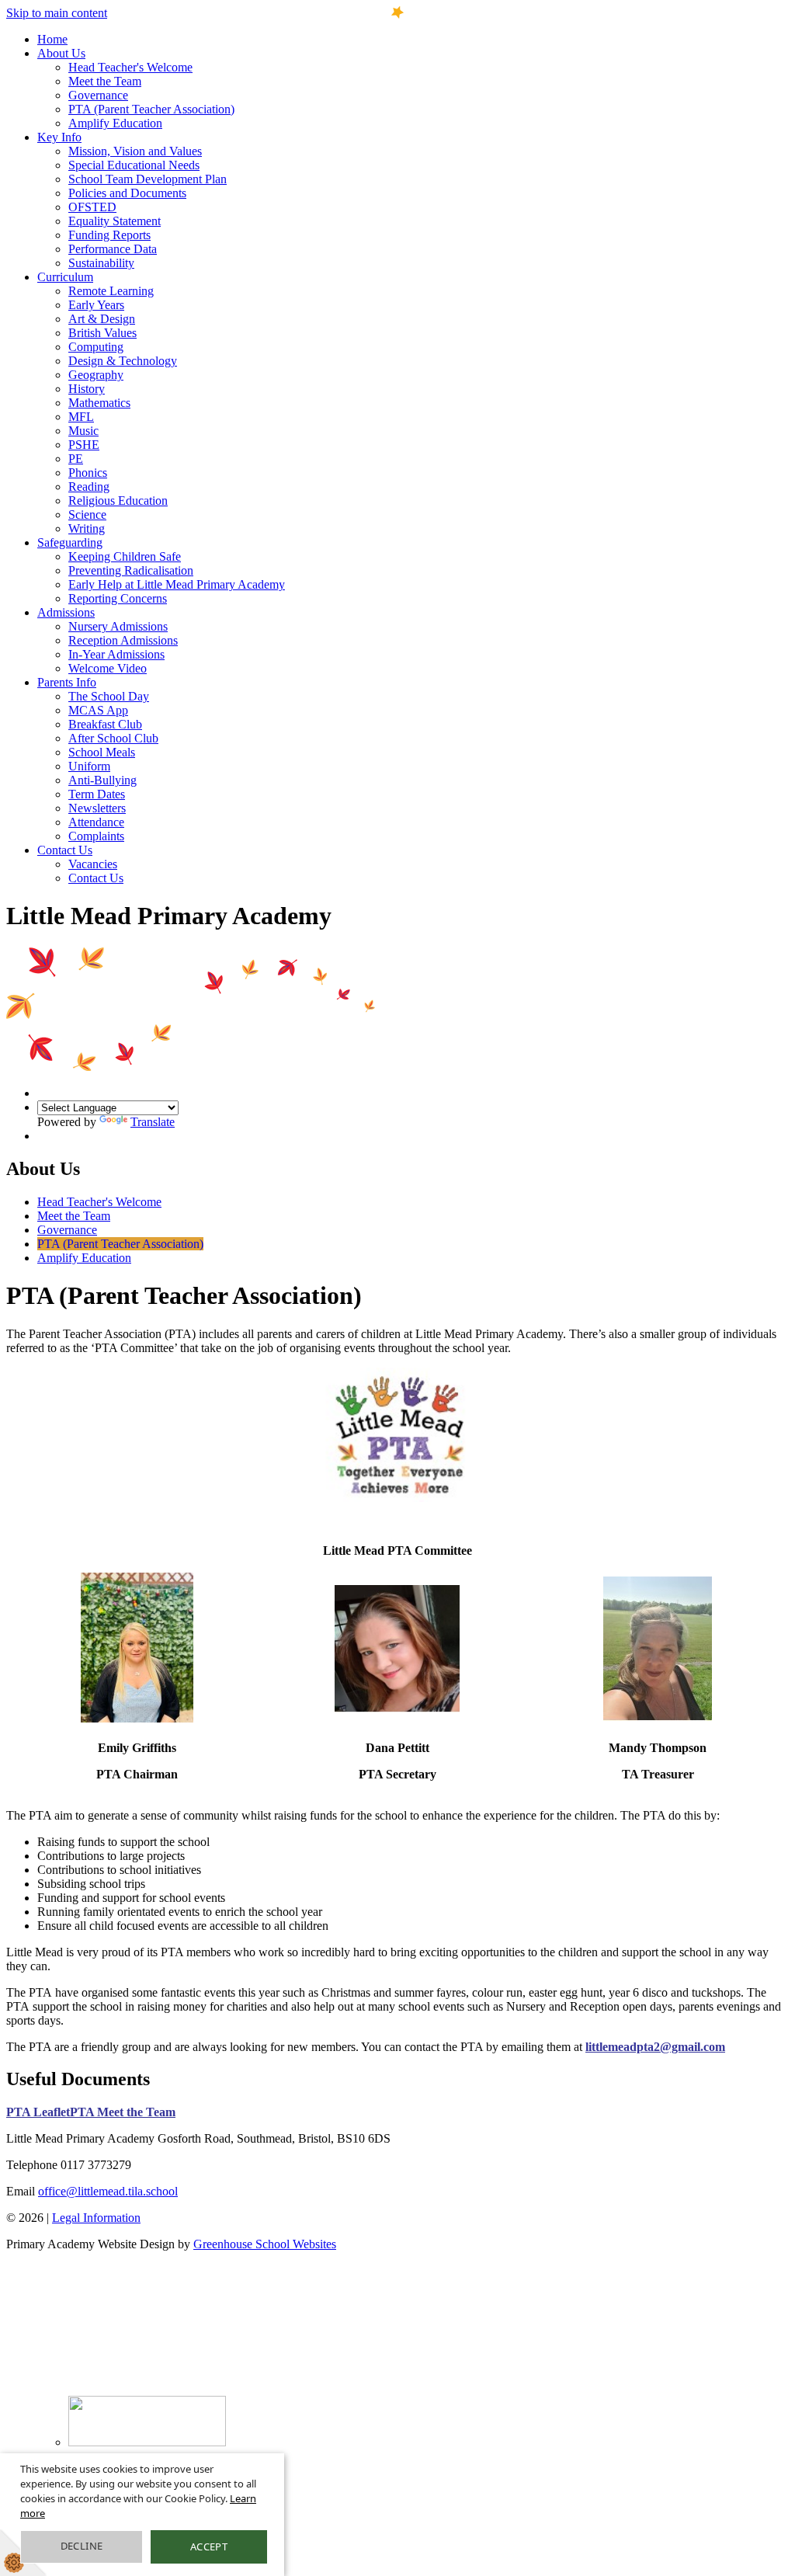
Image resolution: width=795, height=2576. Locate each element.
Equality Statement (115, 221)
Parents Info (67, 682)
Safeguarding (70, 542)
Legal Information (96, 2218)
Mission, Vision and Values (135, 151)
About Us (61, 53)
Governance (98, 95)
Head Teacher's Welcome (130, 67)
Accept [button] (209, 2546)
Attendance (96, 822)
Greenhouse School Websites (265, 2244)
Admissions (66, 612)
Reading (89, 487)
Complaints (96, 836)
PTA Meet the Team (123, 2112)
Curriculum (65, 277)
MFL (81, 417)
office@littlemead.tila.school (108, 2191)
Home (52, 39)
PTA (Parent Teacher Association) (151, 109)
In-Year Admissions (116, 654)
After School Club (113, 738)
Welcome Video (108, 668)
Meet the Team (105, 81)
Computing (96, 347)
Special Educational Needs (134, 165)
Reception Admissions (123, 640)
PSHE (84, 445)
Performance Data (113, 249)
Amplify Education (115, 123)
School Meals (102, 752)
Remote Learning (111, 291)
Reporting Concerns (118, 598)
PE (76, 459)
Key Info (59, 137)
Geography (96, 375)
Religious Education (118, 501)
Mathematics (99, 403)
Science (87, 515)
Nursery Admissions (118, 626)
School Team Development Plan (148, 179)
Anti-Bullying (102, 780)
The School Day (109, 696)
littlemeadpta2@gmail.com (655, 2047)
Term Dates (97, 794)
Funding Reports (109, 235)
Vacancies (93, 864)
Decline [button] (82, 2546)
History (87, 389)
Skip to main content (57, 13)
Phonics (88, 473)
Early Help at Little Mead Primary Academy (177, 584)
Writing (87, 528)
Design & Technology (123, 361)
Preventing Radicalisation (131, 570)
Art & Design (102, 319)
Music (83, 431)
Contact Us (65, 850)
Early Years (96, 305)
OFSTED (92, 207)
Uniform (89, 766)
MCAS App (98, 710)
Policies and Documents (127, 193)
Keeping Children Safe (125, 556)
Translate (153, 1122)
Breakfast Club (105, 724)
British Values (102, 333)
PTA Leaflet (38, 2112)
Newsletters (97, 808)
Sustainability (101, 263)
